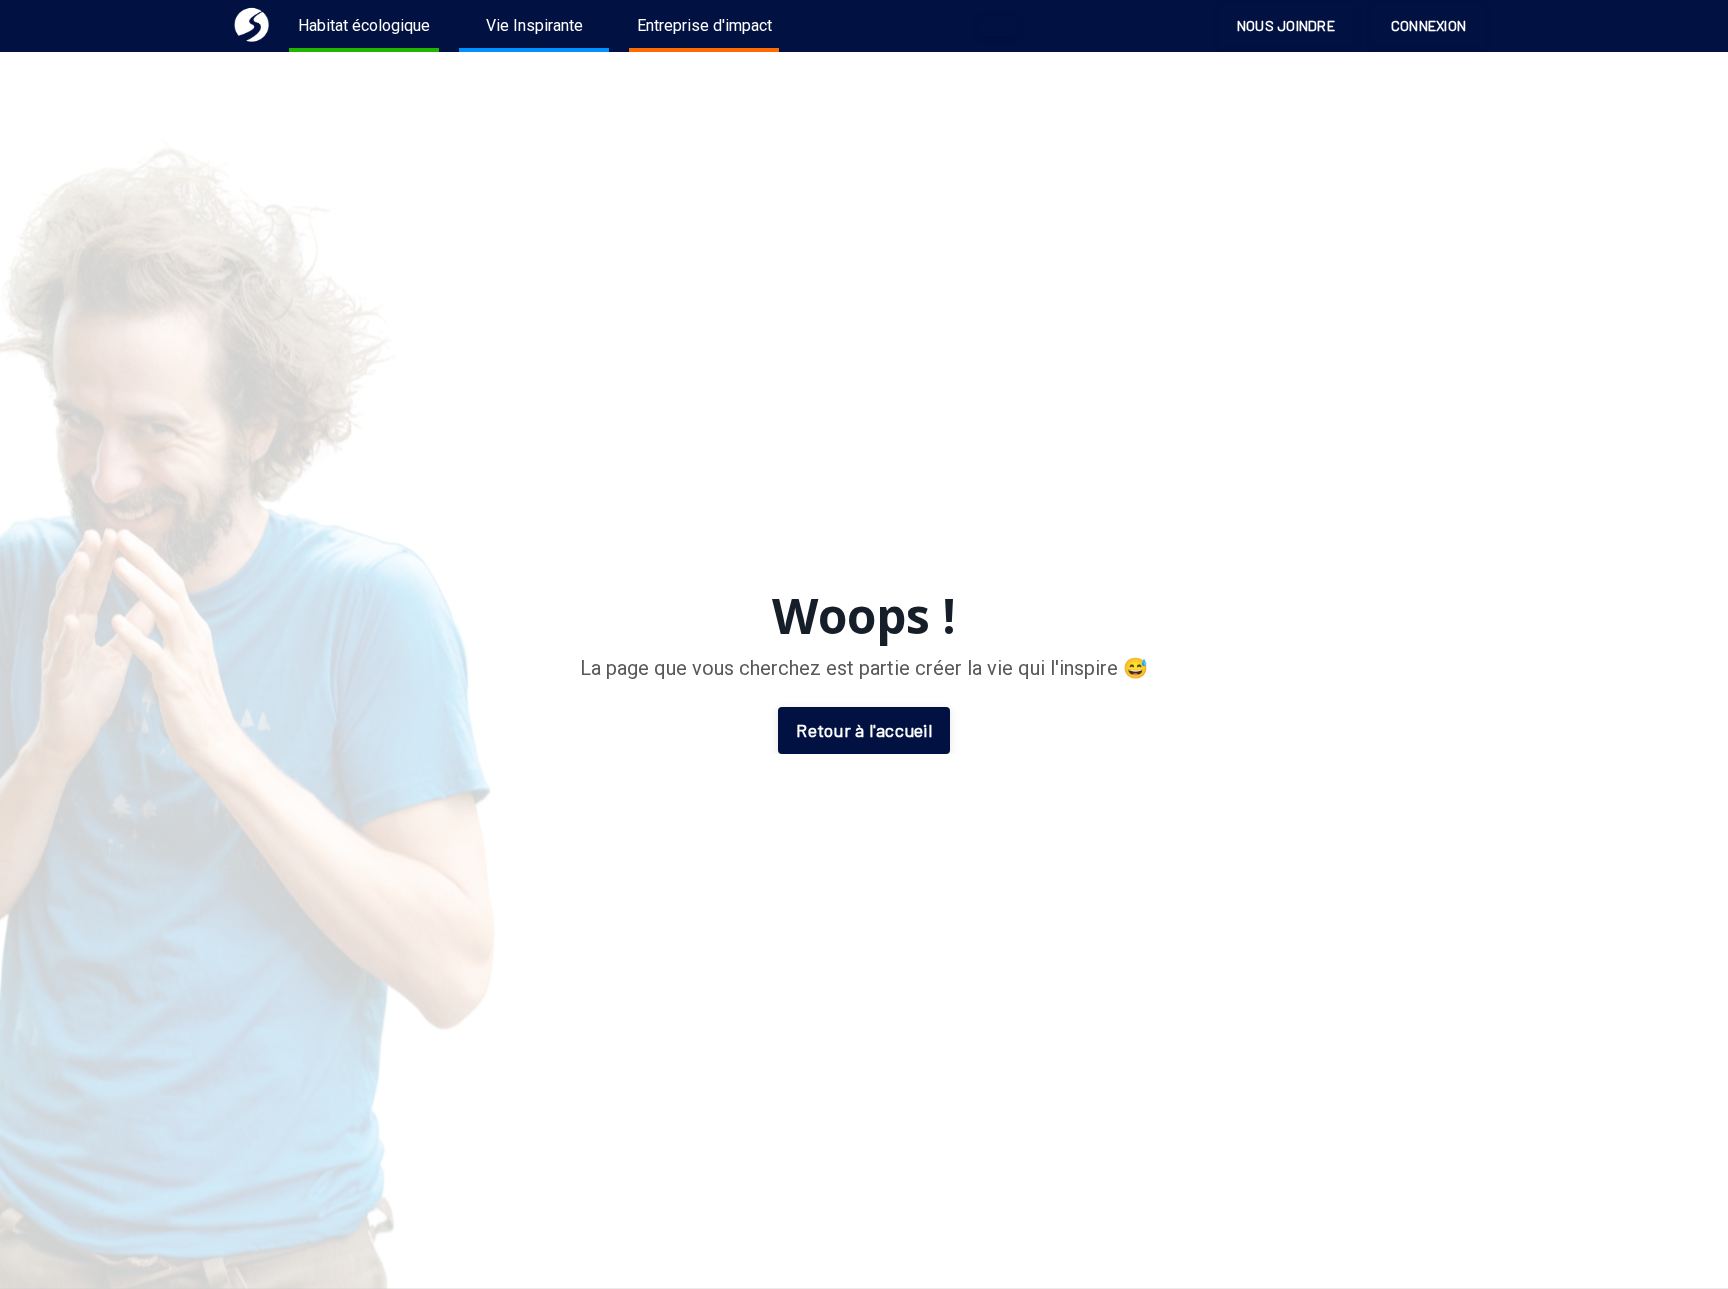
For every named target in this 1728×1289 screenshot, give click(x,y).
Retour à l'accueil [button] (864, 730)
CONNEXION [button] (1428, 25)
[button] (999, 26)
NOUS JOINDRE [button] (1286, 25)
